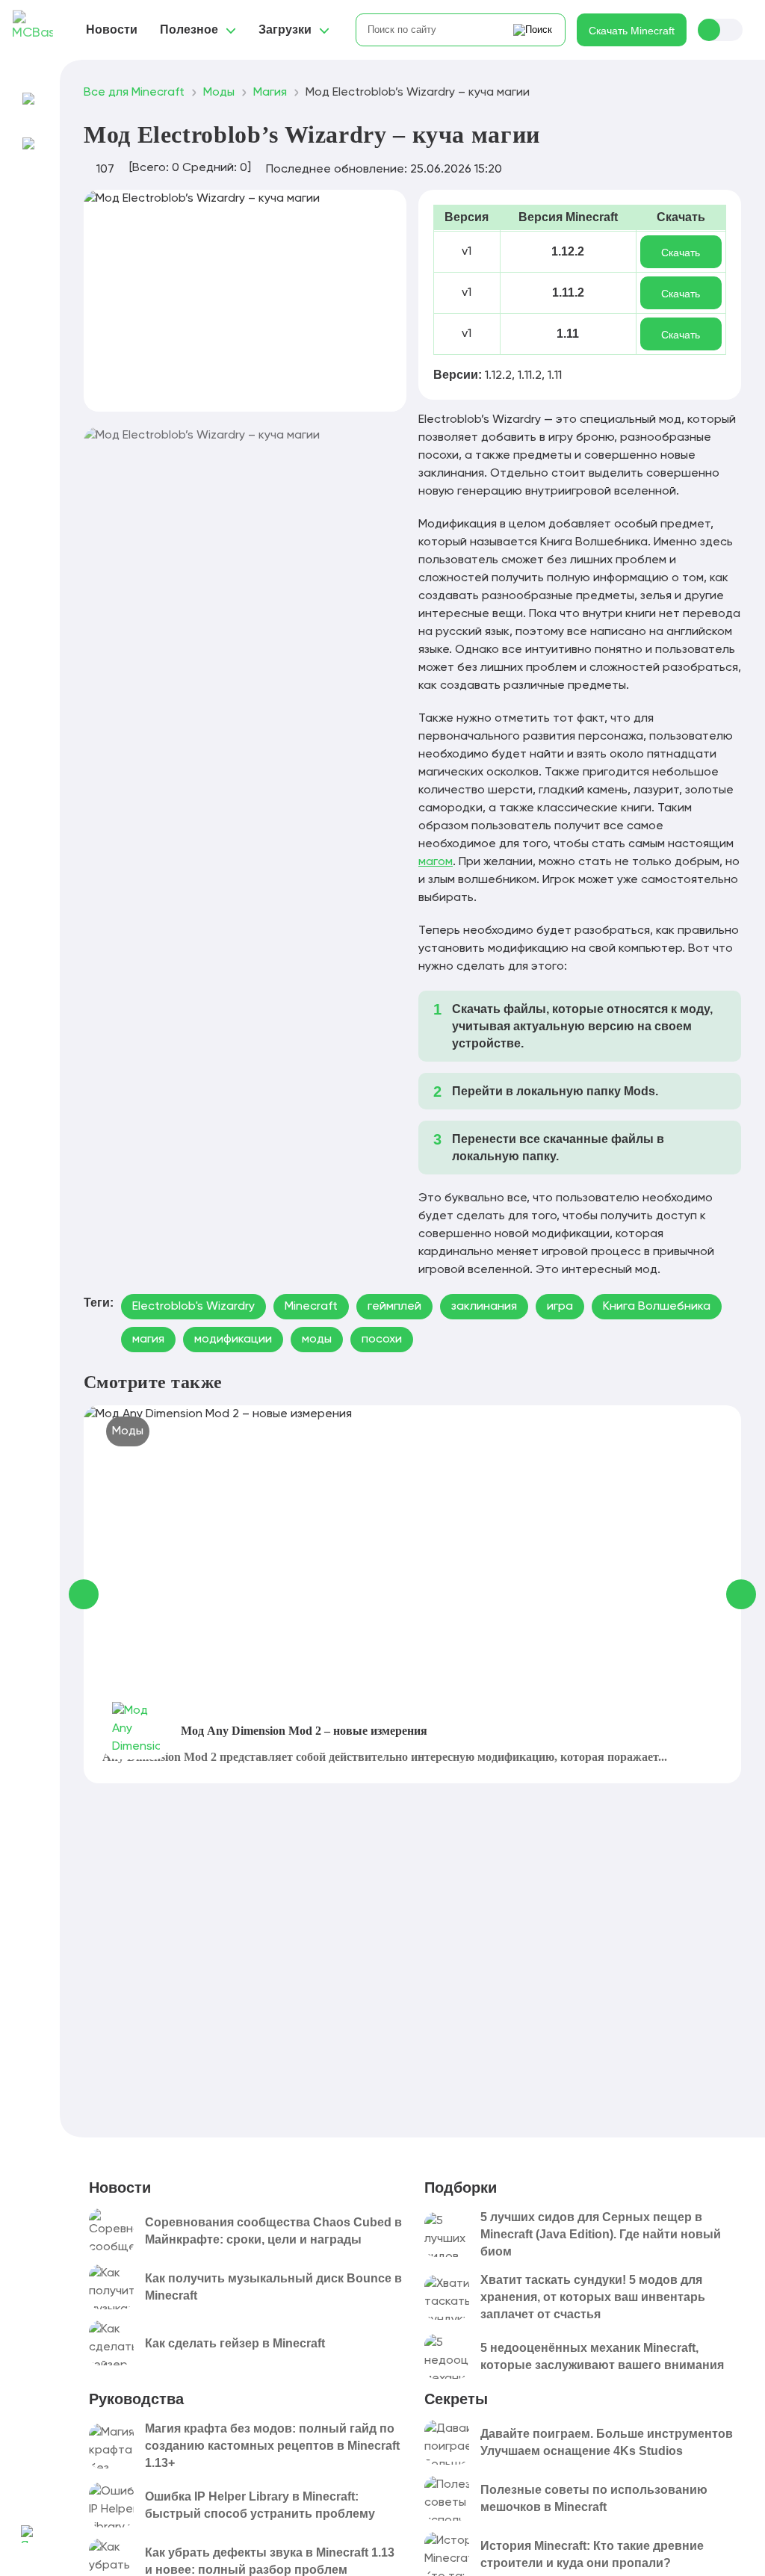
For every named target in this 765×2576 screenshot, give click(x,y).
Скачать (681, 253)
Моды (128, 1431)
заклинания (484, 1307)
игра (560, 1307)
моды (317, 1340)
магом (436, 862)
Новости (112, 30)
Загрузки (285, 30)
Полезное (189, 30)
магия (148, 1340)
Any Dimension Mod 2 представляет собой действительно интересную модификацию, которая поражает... (385, 1757)
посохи (382, 1340)
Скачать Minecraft (632, 31)
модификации (233, 1340)
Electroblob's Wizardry (193, 1307)
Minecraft (311, 1307)
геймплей (394, 1307)
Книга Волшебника (657, 1307)
